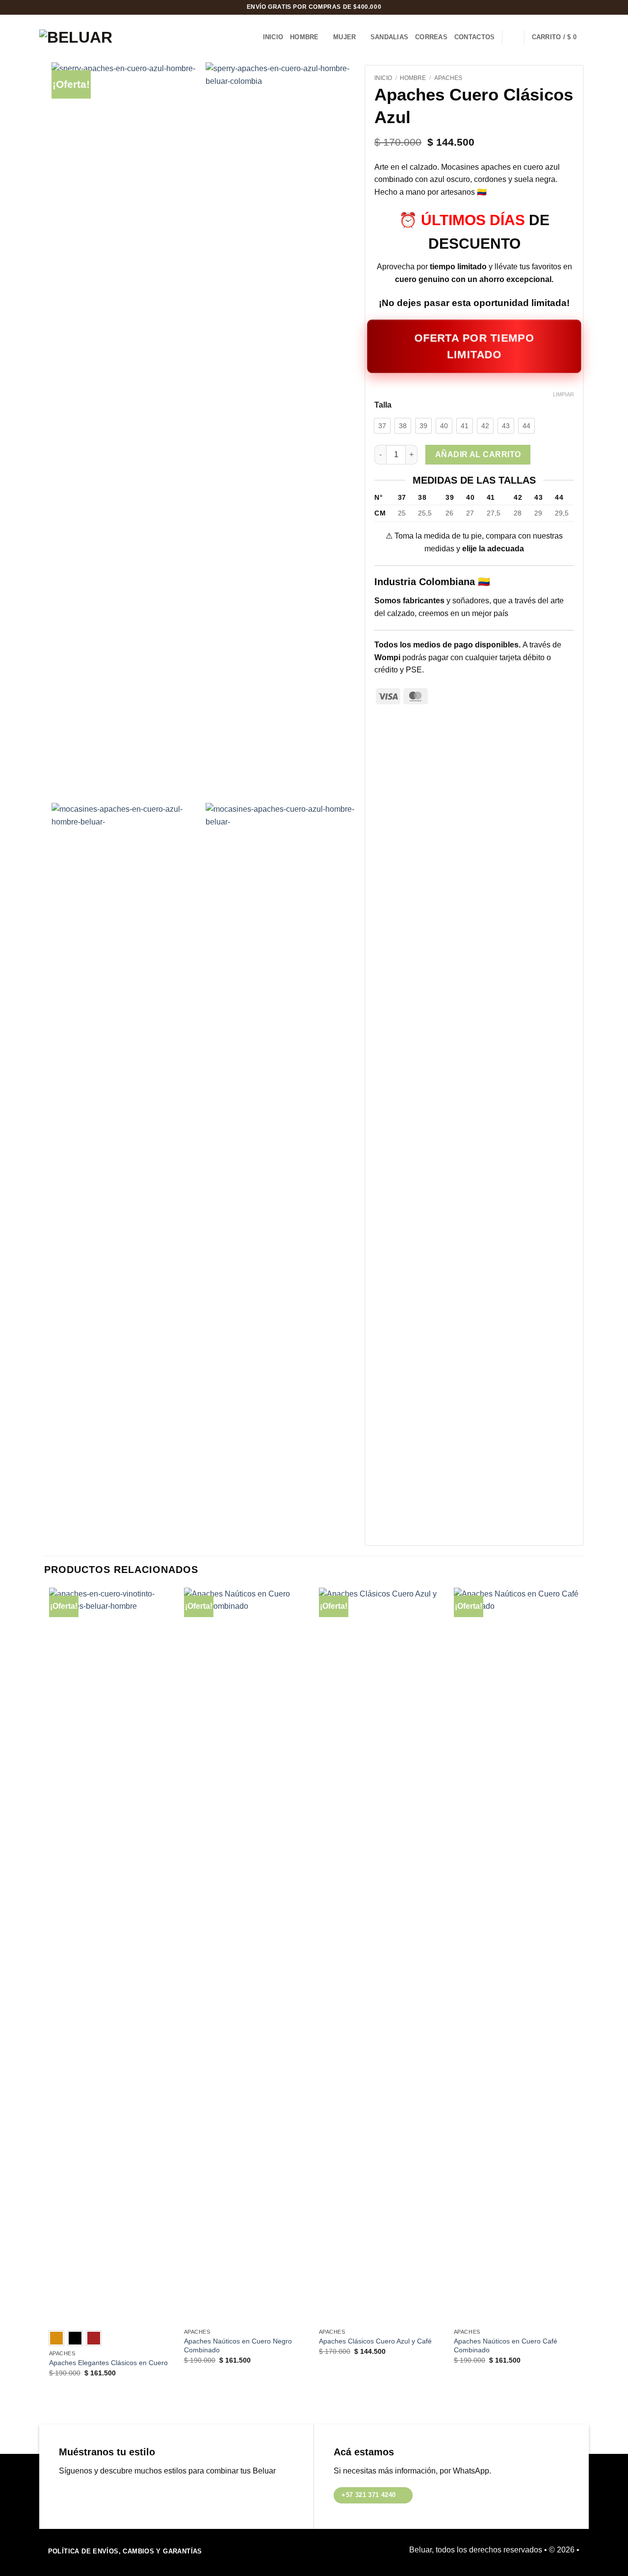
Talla (383, 405)
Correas (431, 37)
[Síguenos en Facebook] (66, 2495)
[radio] (382, 426)
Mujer (344, 37)
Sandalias (389, 37)
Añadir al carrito (478, 454)
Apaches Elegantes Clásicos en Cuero (108, 2363)
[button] (560, 37)
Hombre (304, 37)
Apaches (448, 78)
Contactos (474, 37)
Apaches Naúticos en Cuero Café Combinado (506, 2346)
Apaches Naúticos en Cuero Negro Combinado (238, 2346)
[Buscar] (513, 37)
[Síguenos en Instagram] (82, 2495)
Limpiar (563, 394)
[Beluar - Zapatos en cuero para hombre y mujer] (83, 37)
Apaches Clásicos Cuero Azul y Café (375, 2341)
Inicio (273, 37)
